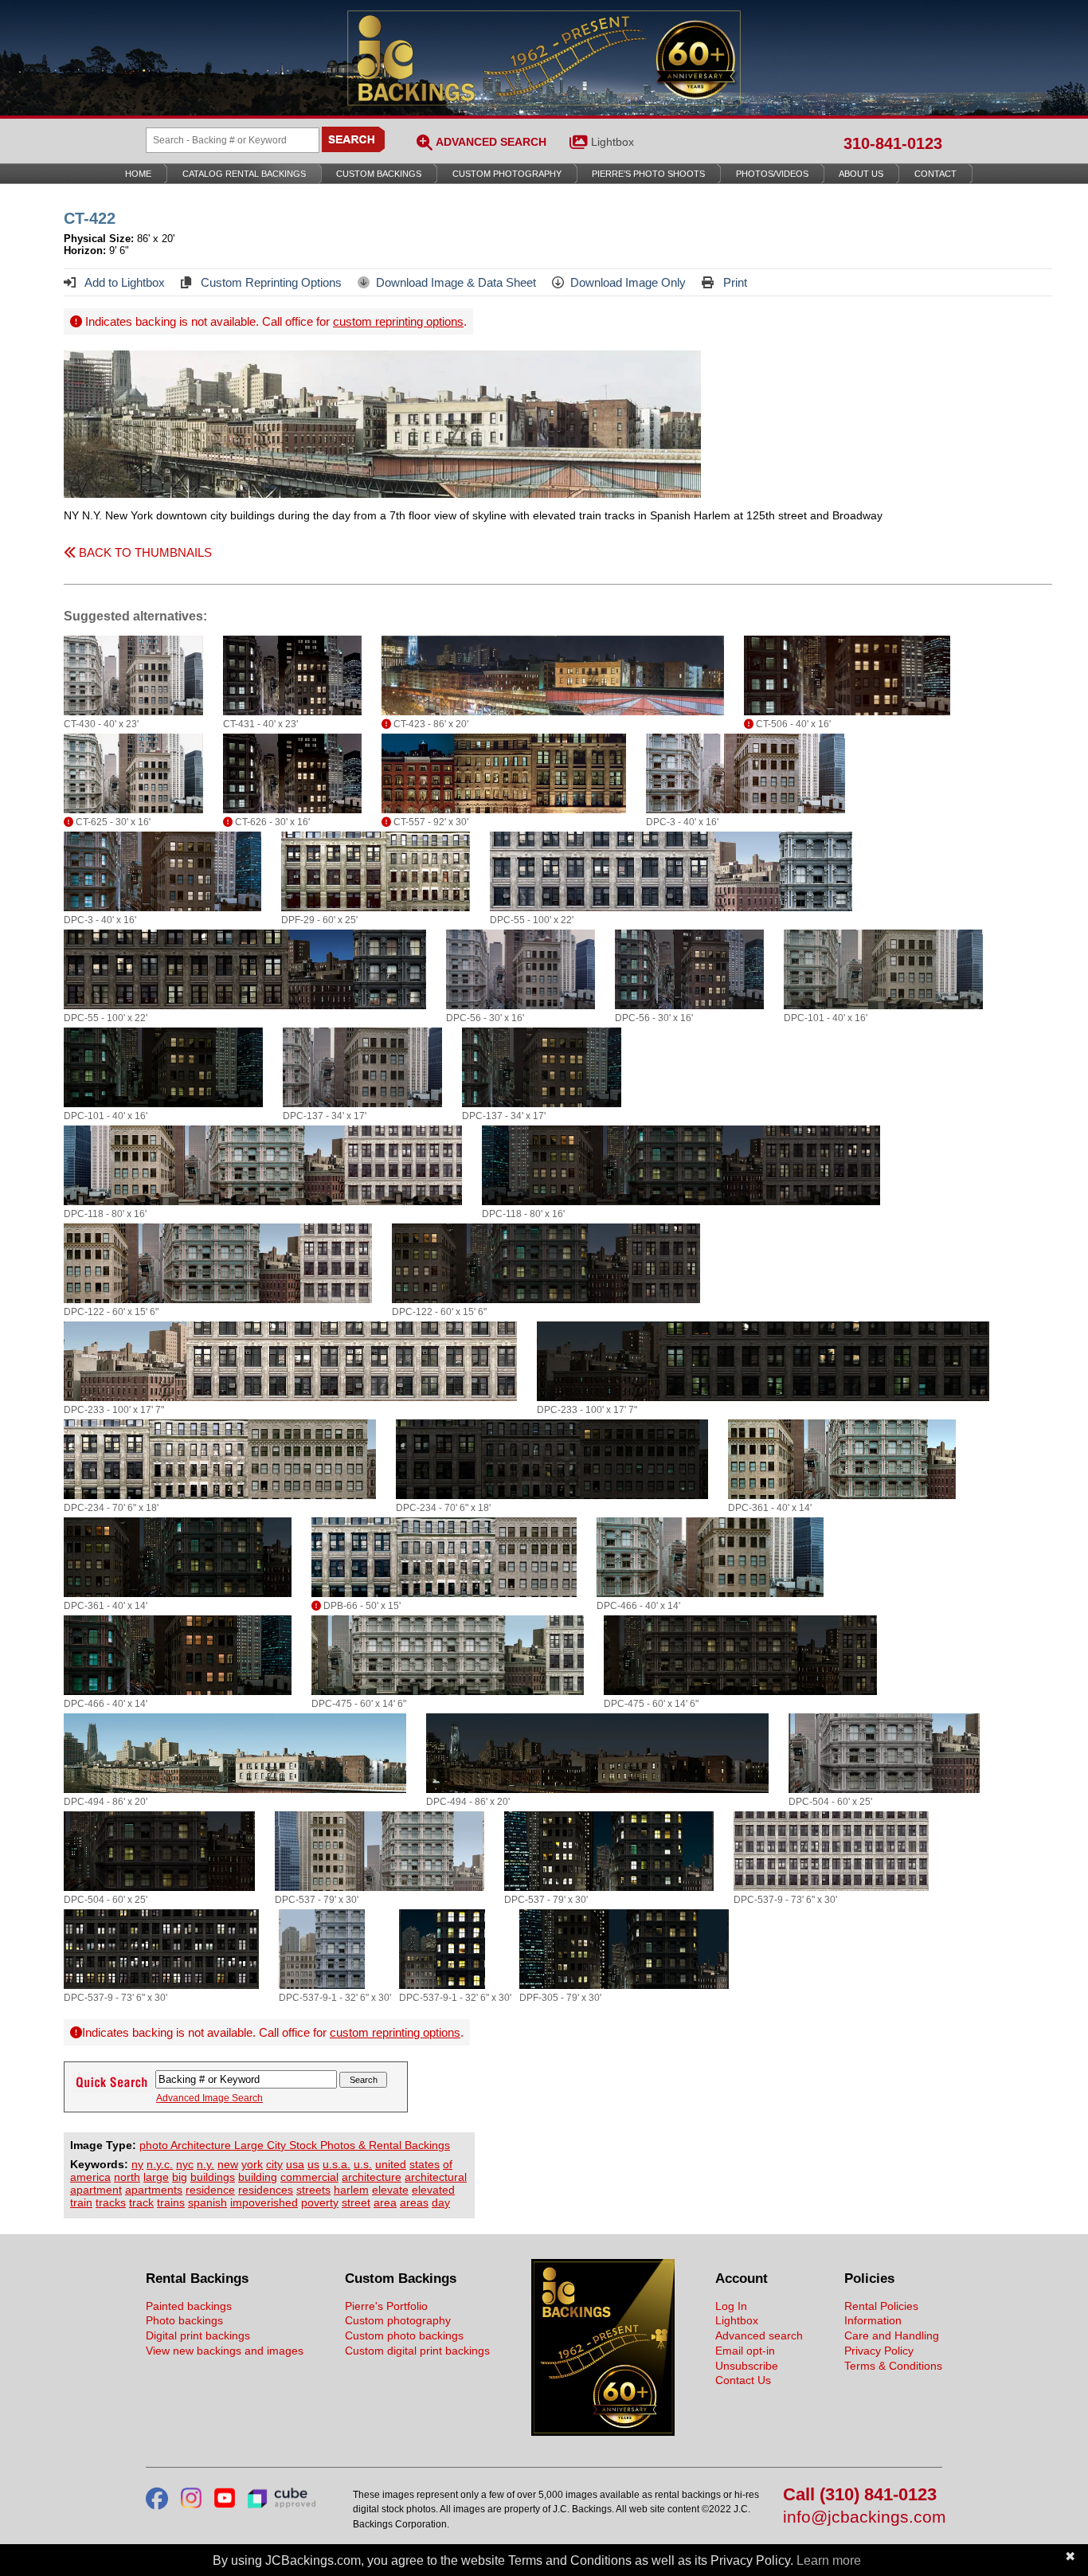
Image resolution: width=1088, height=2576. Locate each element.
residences (266, 2190)
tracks (111, 2202)
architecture (372, 2177)
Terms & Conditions (893, 2366)
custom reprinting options (398, 321)
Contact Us (743, 2380)
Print (734, 282)
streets (313, 2190)
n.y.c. (160, 2164)
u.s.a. (337, 2164)
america (90, 2177)
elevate (390, 2190)
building (258, 2177)
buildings (213, 2177)
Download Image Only (628, 282)
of (448, 2164)
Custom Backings (379, 174)
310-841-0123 (893, 143)
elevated (433, 2190)
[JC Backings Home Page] (603, 2432)
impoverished (264, 2202)
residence (210, 2190)
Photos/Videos (772, 174)
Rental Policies (881, 2306)
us (313, 2164)
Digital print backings (198, 2335)
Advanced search (759, 2335)
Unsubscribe (747, 2366)
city (274, 2164)
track (141, 2202)
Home (138, 174)
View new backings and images (225, 2351)
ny (137, 2164)
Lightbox (612, 142)
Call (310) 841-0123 (860, 2495)
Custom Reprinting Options (270, 282)
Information (873, 2320)
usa (295, 2164)
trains (171, 2202)
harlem (351, 2190)
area (385, 2202)
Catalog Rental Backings (244, 174)
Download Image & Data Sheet (456, 282)
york (252, 2164)
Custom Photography (507, 174)
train (81, 2202)
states (425, 2164)
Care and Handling (892, 2335)
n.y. (205, 2164)
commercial (309, 2177)
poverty (320, 2202)
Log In (731, 2306)
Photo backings (184, 2320)
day (441, 2202)
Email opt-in (745, 2351)
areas (414, 2202)
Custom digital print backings (417, 2351)
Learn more (829, 2560)
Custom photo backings (404, 2335)
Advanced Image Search (209, 2098)
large (156, 2177)
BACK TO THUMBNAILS (144, 552)
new (228, 2164)
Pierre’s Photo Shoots (648, 174)
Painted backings (189, 2306)
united (391, 2164)
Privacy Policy (879, 2351)
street (356, 2202)
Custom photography (398, 2320)
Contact (935, 174)
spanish (207, 2202)
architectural (436, 2177)
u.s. (363, 2164)
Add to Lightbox (123, 282)
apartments (154, 2190)
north (127, 2177)
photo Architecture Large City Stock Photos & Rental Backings (295, 2145)
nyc (185, 2164)
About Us (861, 174)
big (180, 2177)
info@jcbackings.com (863, 2517)
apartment (96, 2190)
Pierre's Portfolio (386, 2306)
